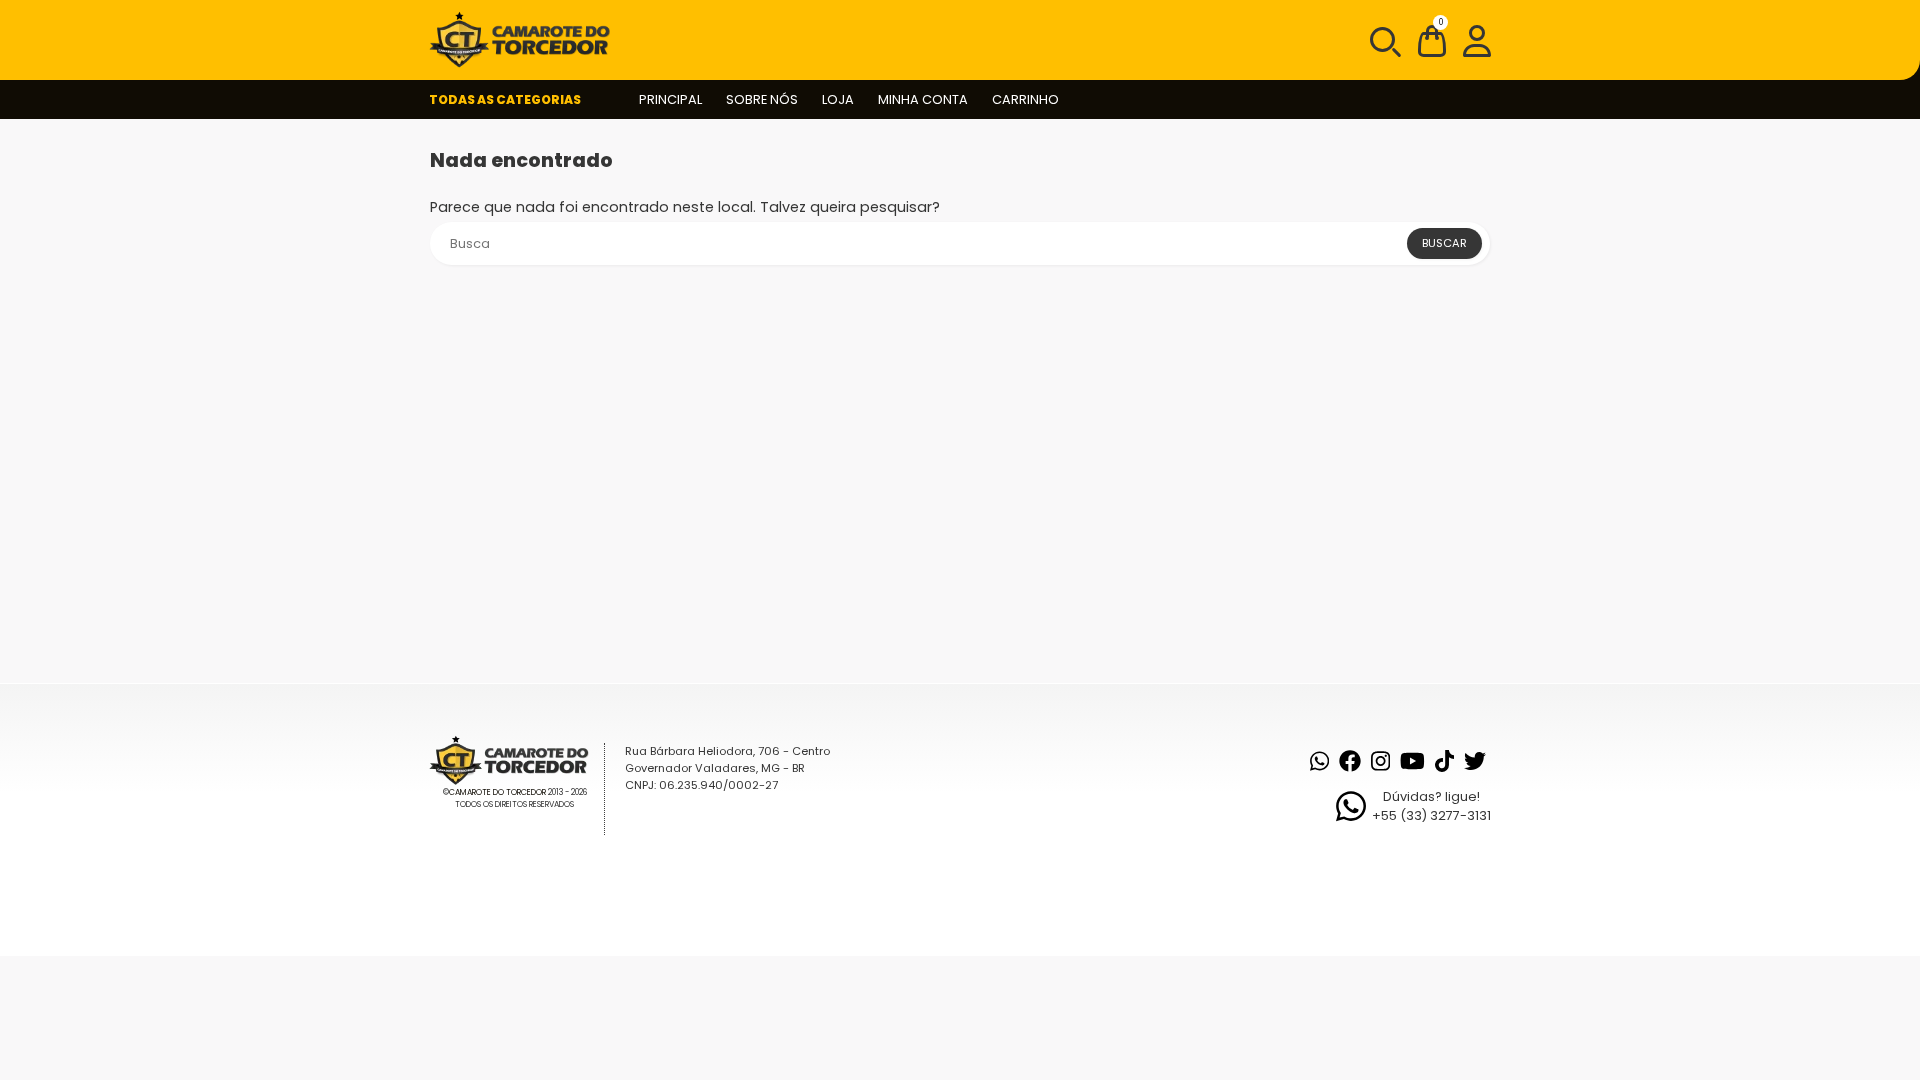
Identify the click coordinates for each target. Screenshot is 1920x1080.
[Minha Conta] (1477, 40)
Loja (838, 99)
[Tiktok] (1444, 761)
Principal (670, 99)
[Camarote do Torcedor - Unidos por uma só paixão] (526, 40)
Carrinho (1025, 99)
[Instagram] (1380, 761)
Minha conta (923, 99)
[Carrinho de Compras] (1432, 44)
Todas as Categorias (505, 99)
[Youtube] (1412, 761)
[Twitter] (1475, 761)
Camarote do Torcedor (497, 792)
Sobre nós (762, 99)
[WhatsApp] (1319, 761)
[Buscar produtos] (1384, 40)
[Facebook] (1350, 761)
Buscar (1444, 243)
